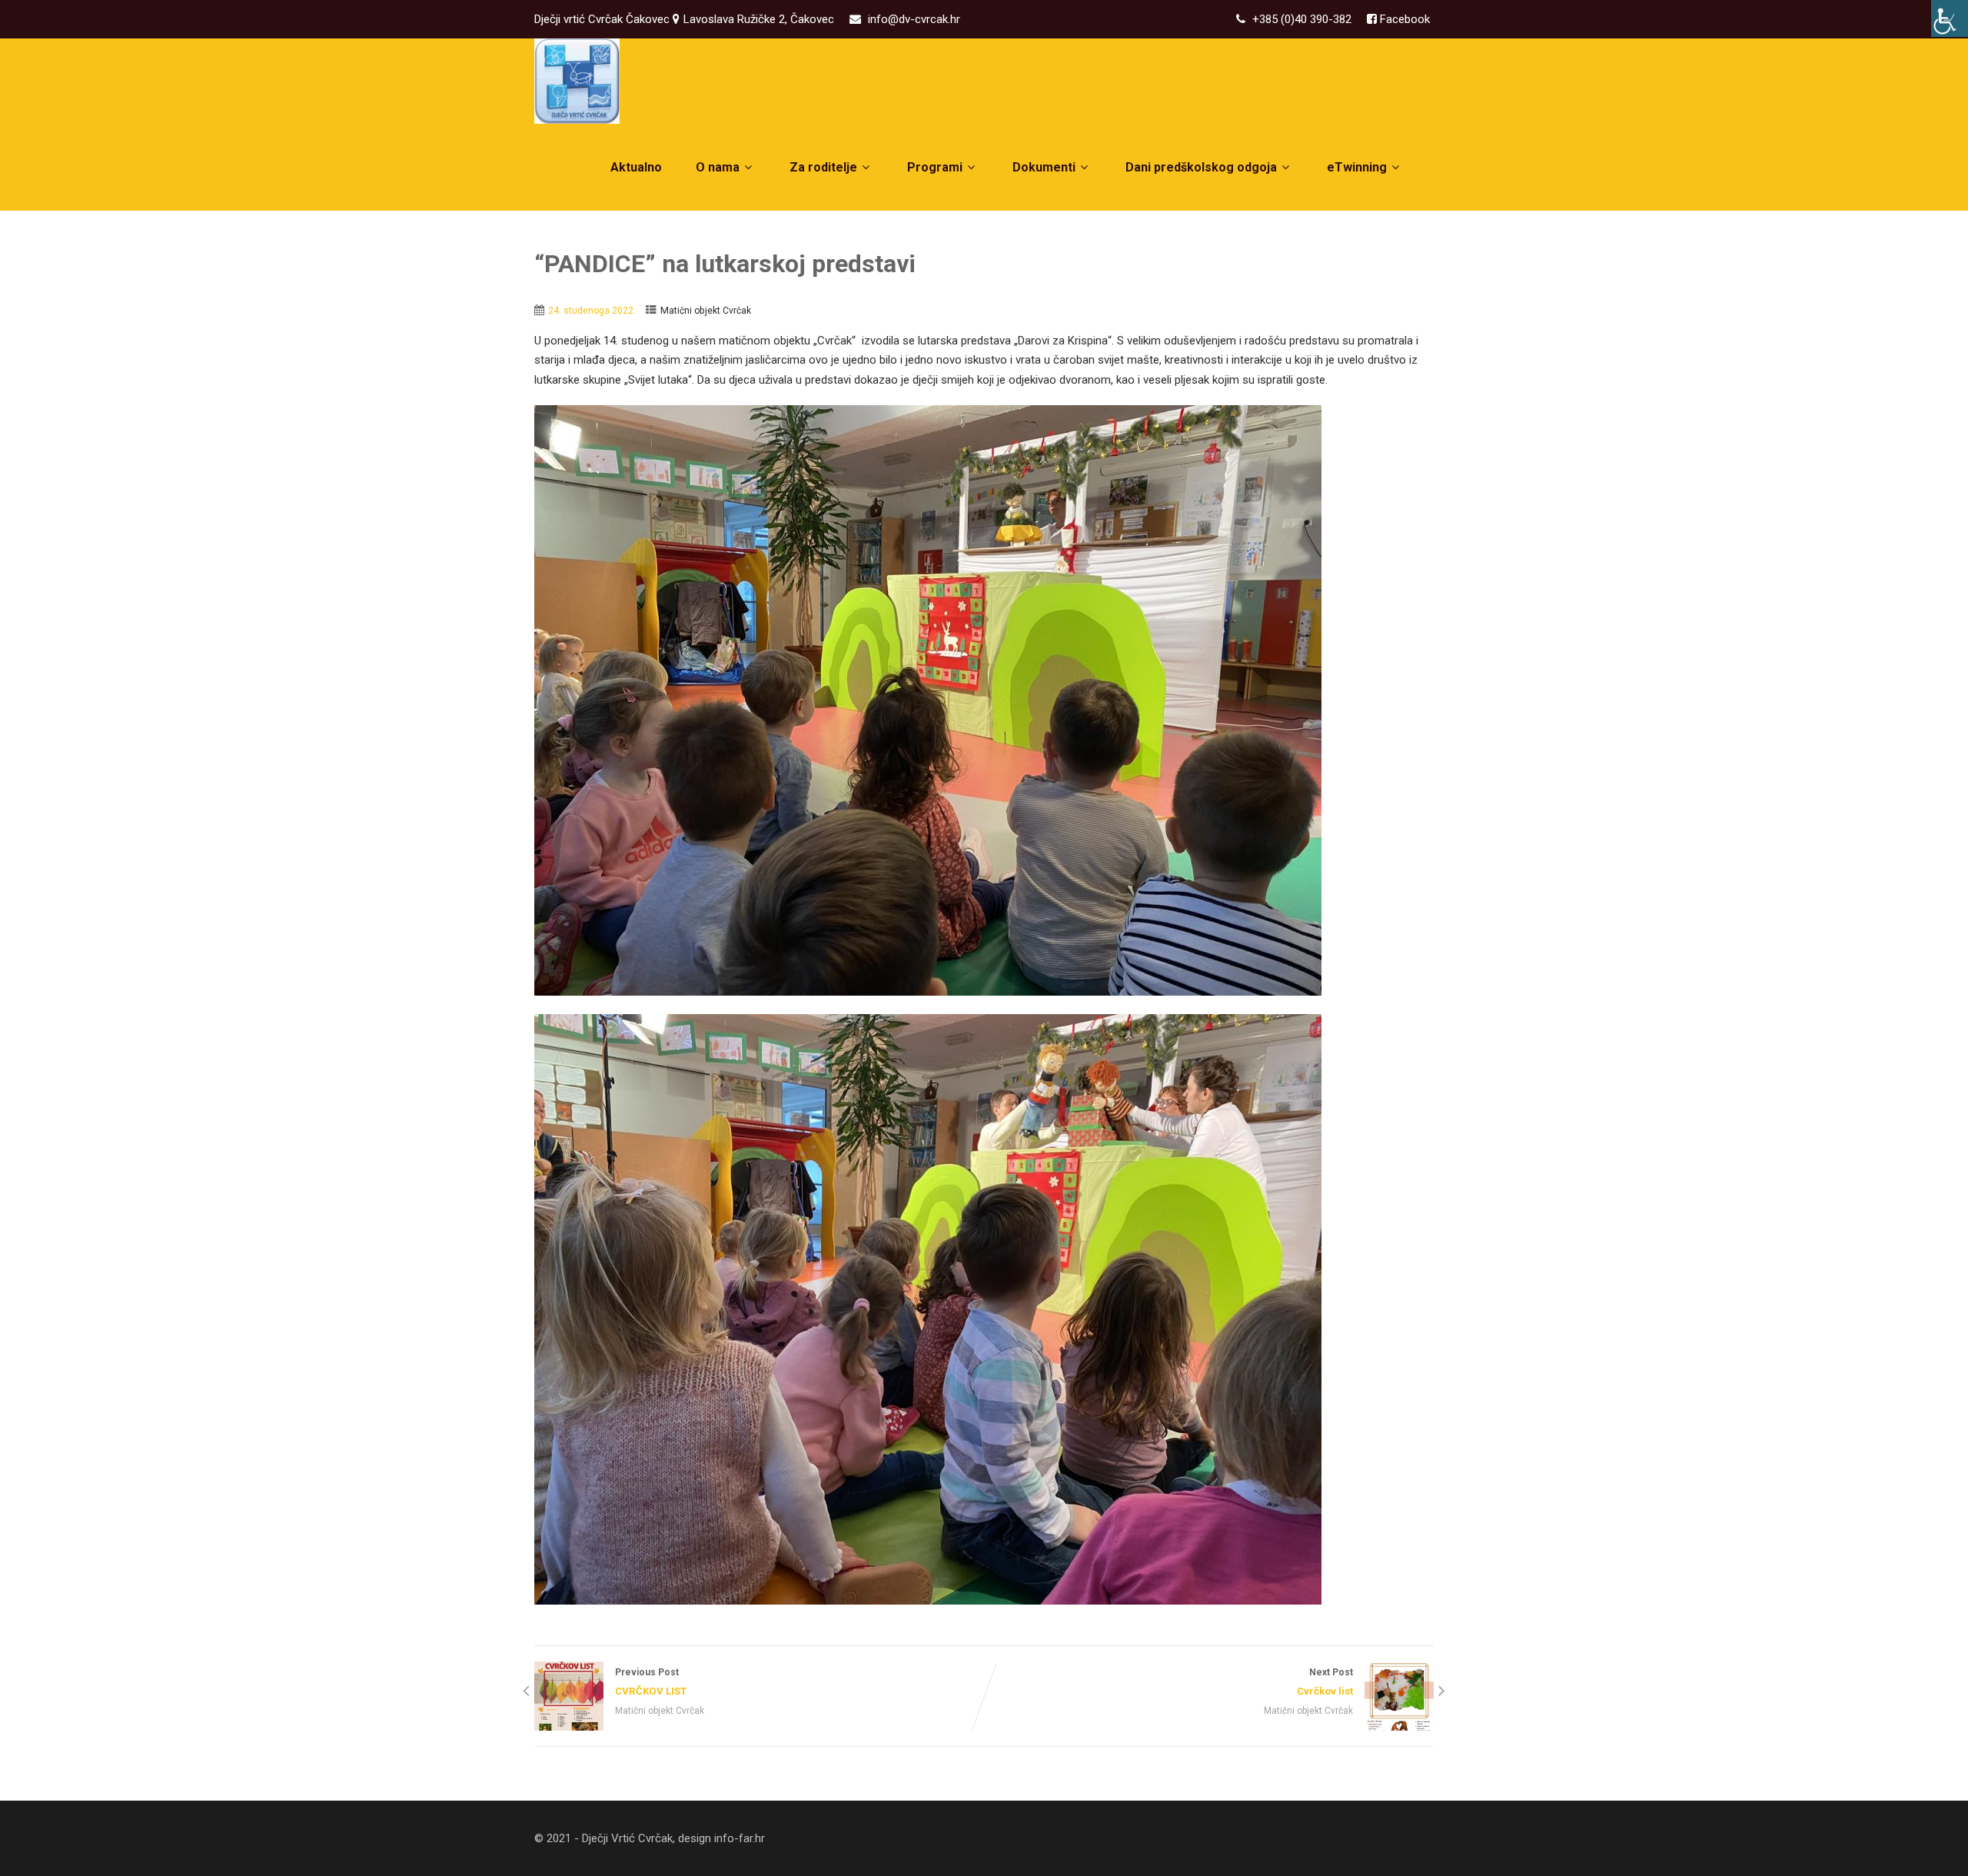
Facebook (1403, 19)
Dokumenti (1044, 167)
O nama (718, 167)
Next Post (1325, 1681)
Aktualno (636, 167)
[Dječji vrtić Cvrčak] (577, 81)
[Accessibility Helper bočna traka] (1950, 18)
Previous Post (651, 1681)
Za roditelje (823, 167)
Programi (935, 167)
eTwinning (1357, 167)
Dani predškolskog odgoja (1201, 167)
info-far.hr (740, 1838)
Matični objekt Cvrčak (706, 311)
